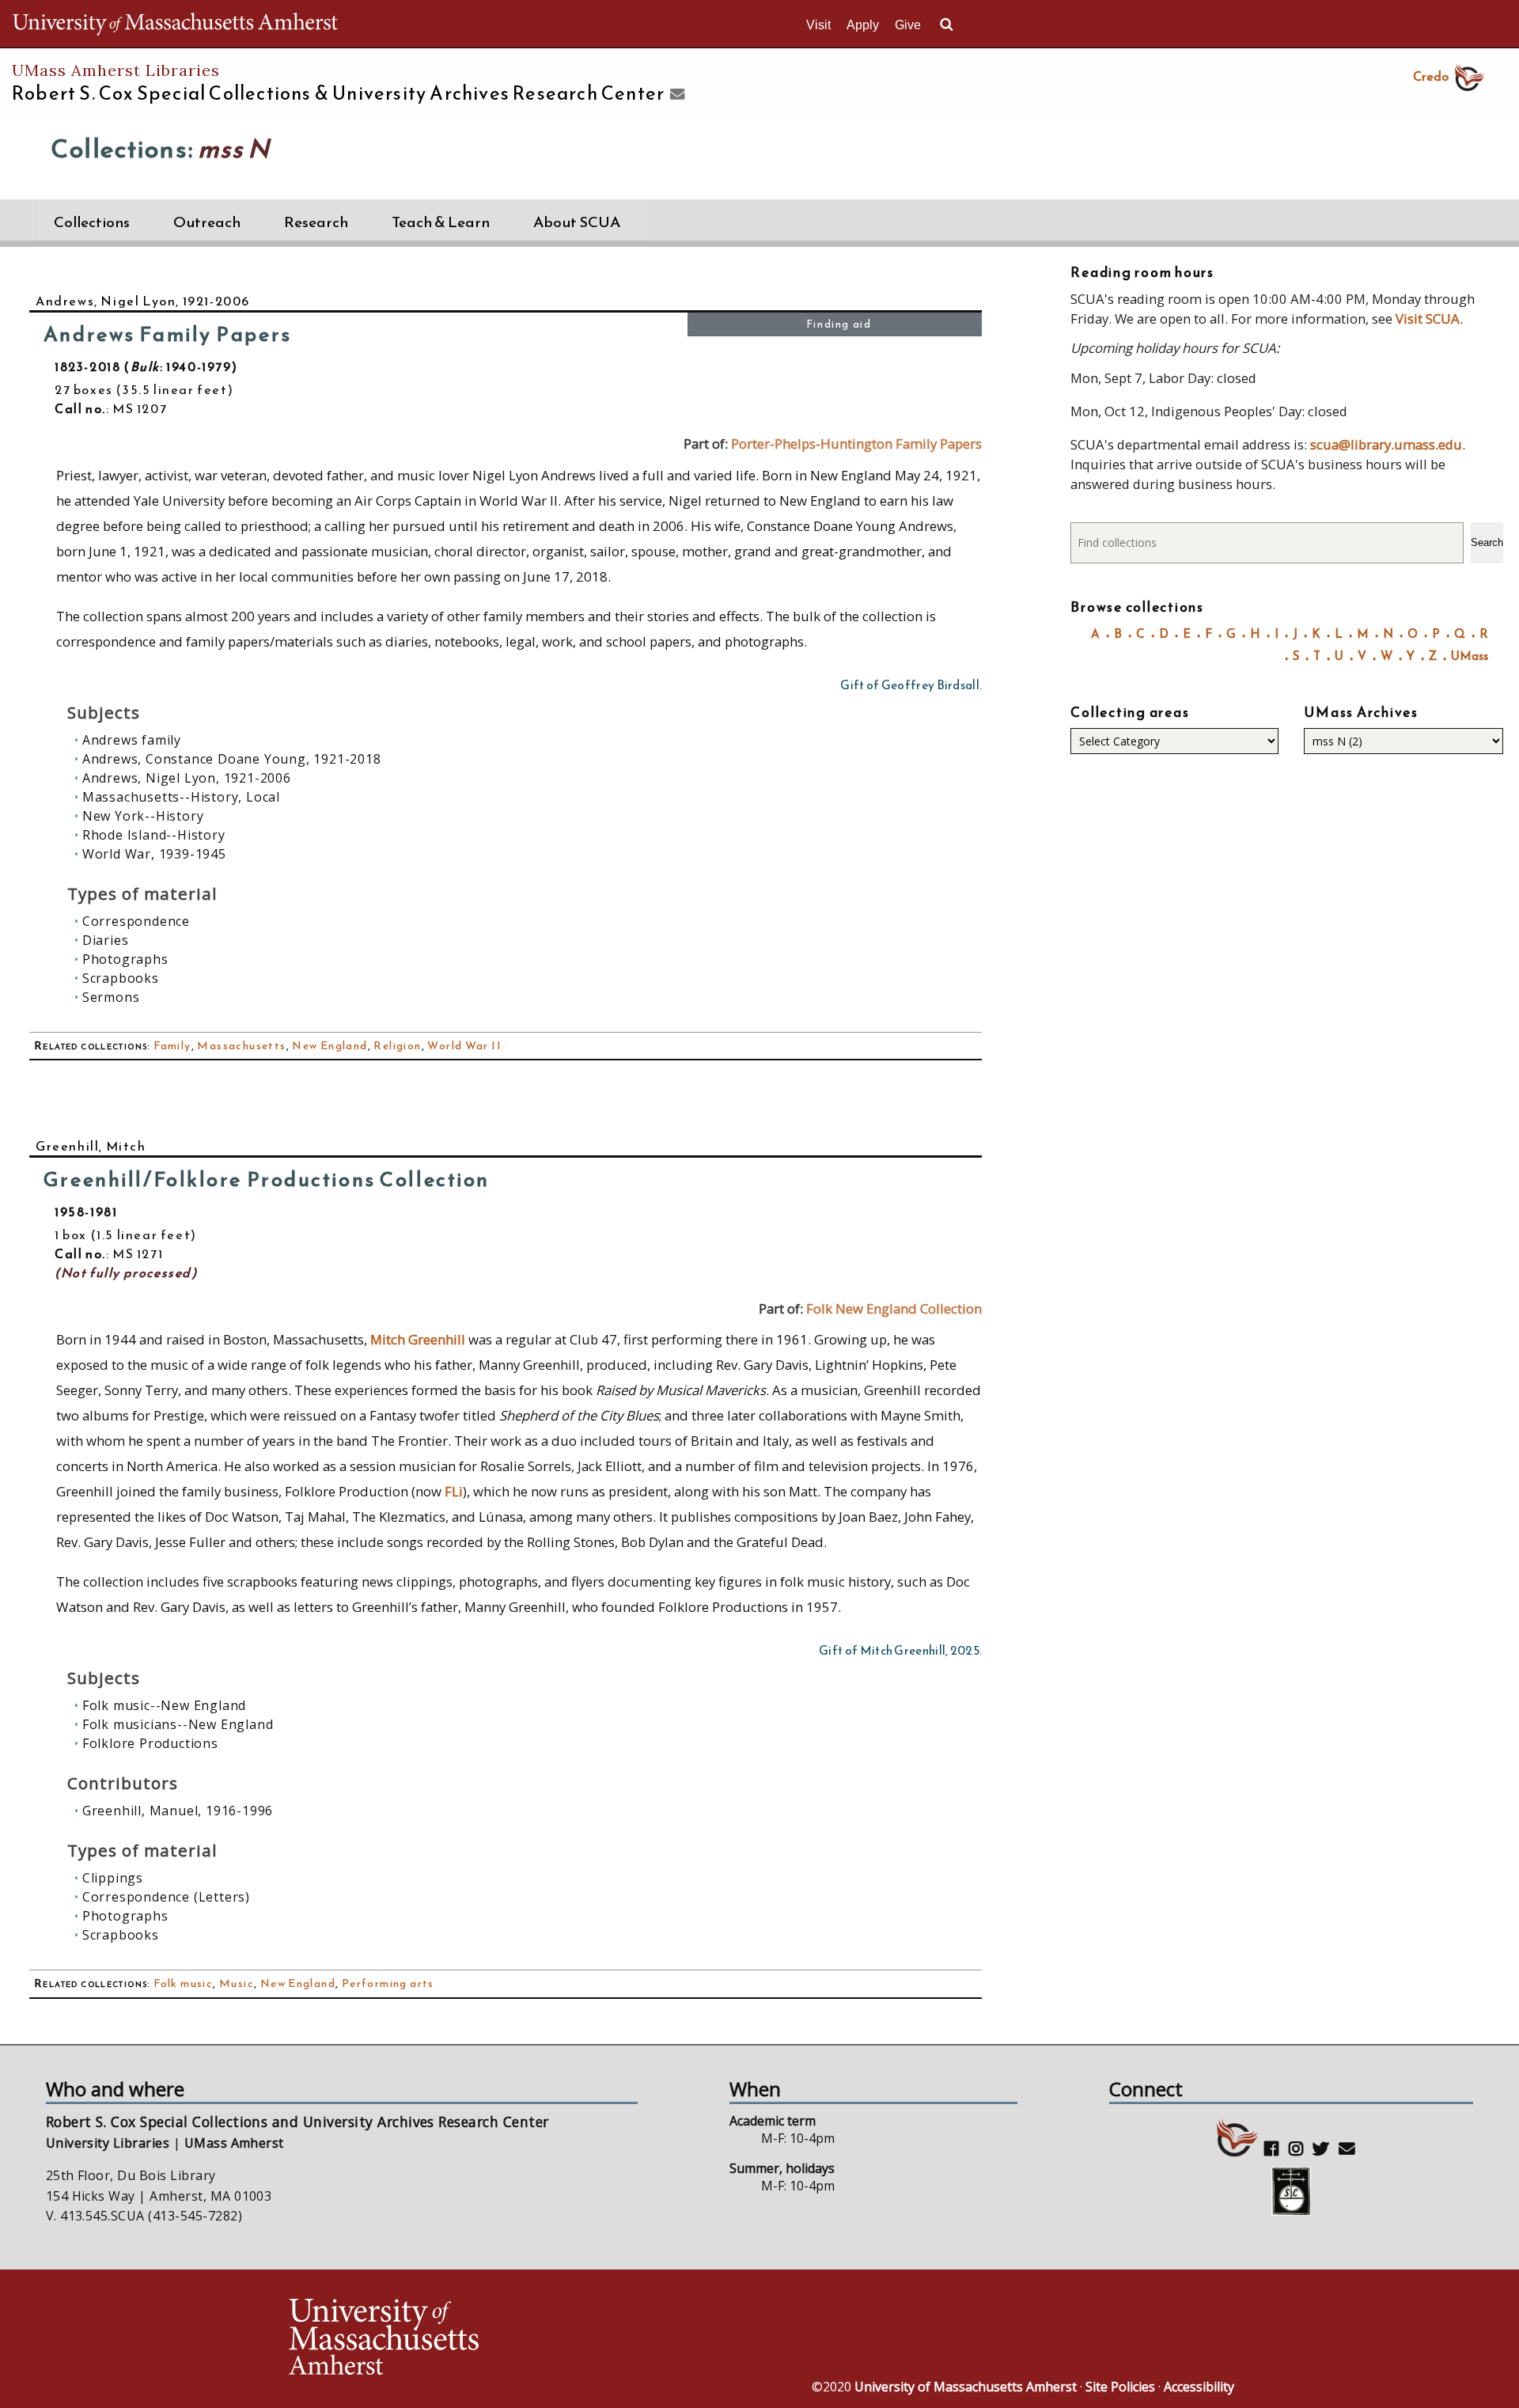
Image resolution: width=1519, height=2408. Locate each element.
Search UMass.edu (946, 25)
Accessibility (1199, 2387)
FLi (454, 1491)
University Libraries (108, 2143)
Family (172, 1046)
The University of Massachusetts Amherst (175, 24)
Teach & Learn (441, 222)
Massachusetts (241, 1046)
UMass (1470, 656)
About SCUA (577, 222)
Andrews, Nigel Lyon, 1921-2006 (143, 301)
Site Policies (1120, 2387)
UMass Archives (1361, 712)
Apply (863, 25)
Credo (1431, 76)
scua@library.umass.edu (1386, 444)
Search (1487, 542)
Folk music (183, 1983)
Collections (92, 222)
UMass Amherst (234, 2143)
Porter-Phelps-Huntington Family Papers (856, 444)
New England (330, 1046)
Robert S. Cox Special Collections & (338, 93)
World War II (464, 1046)
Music (237, 1983)
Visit (818, 25)
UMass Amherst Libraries (116, 70)
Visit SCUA (1428, 319)
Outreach (207, 222)
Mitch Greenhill (418, 1339)
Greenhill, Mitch (91, 1146)
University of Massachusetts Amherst (966, 2387)
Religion (397, 1046)
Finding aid (839, 324)
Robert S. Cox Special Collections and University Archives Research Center (297, 2122)
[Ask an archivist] (675, 95)
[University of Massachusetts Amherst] (522, 2339)
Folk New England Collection (894, 1308)
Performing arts (388, 1983)
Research (316, 222)
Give (908, 25)
